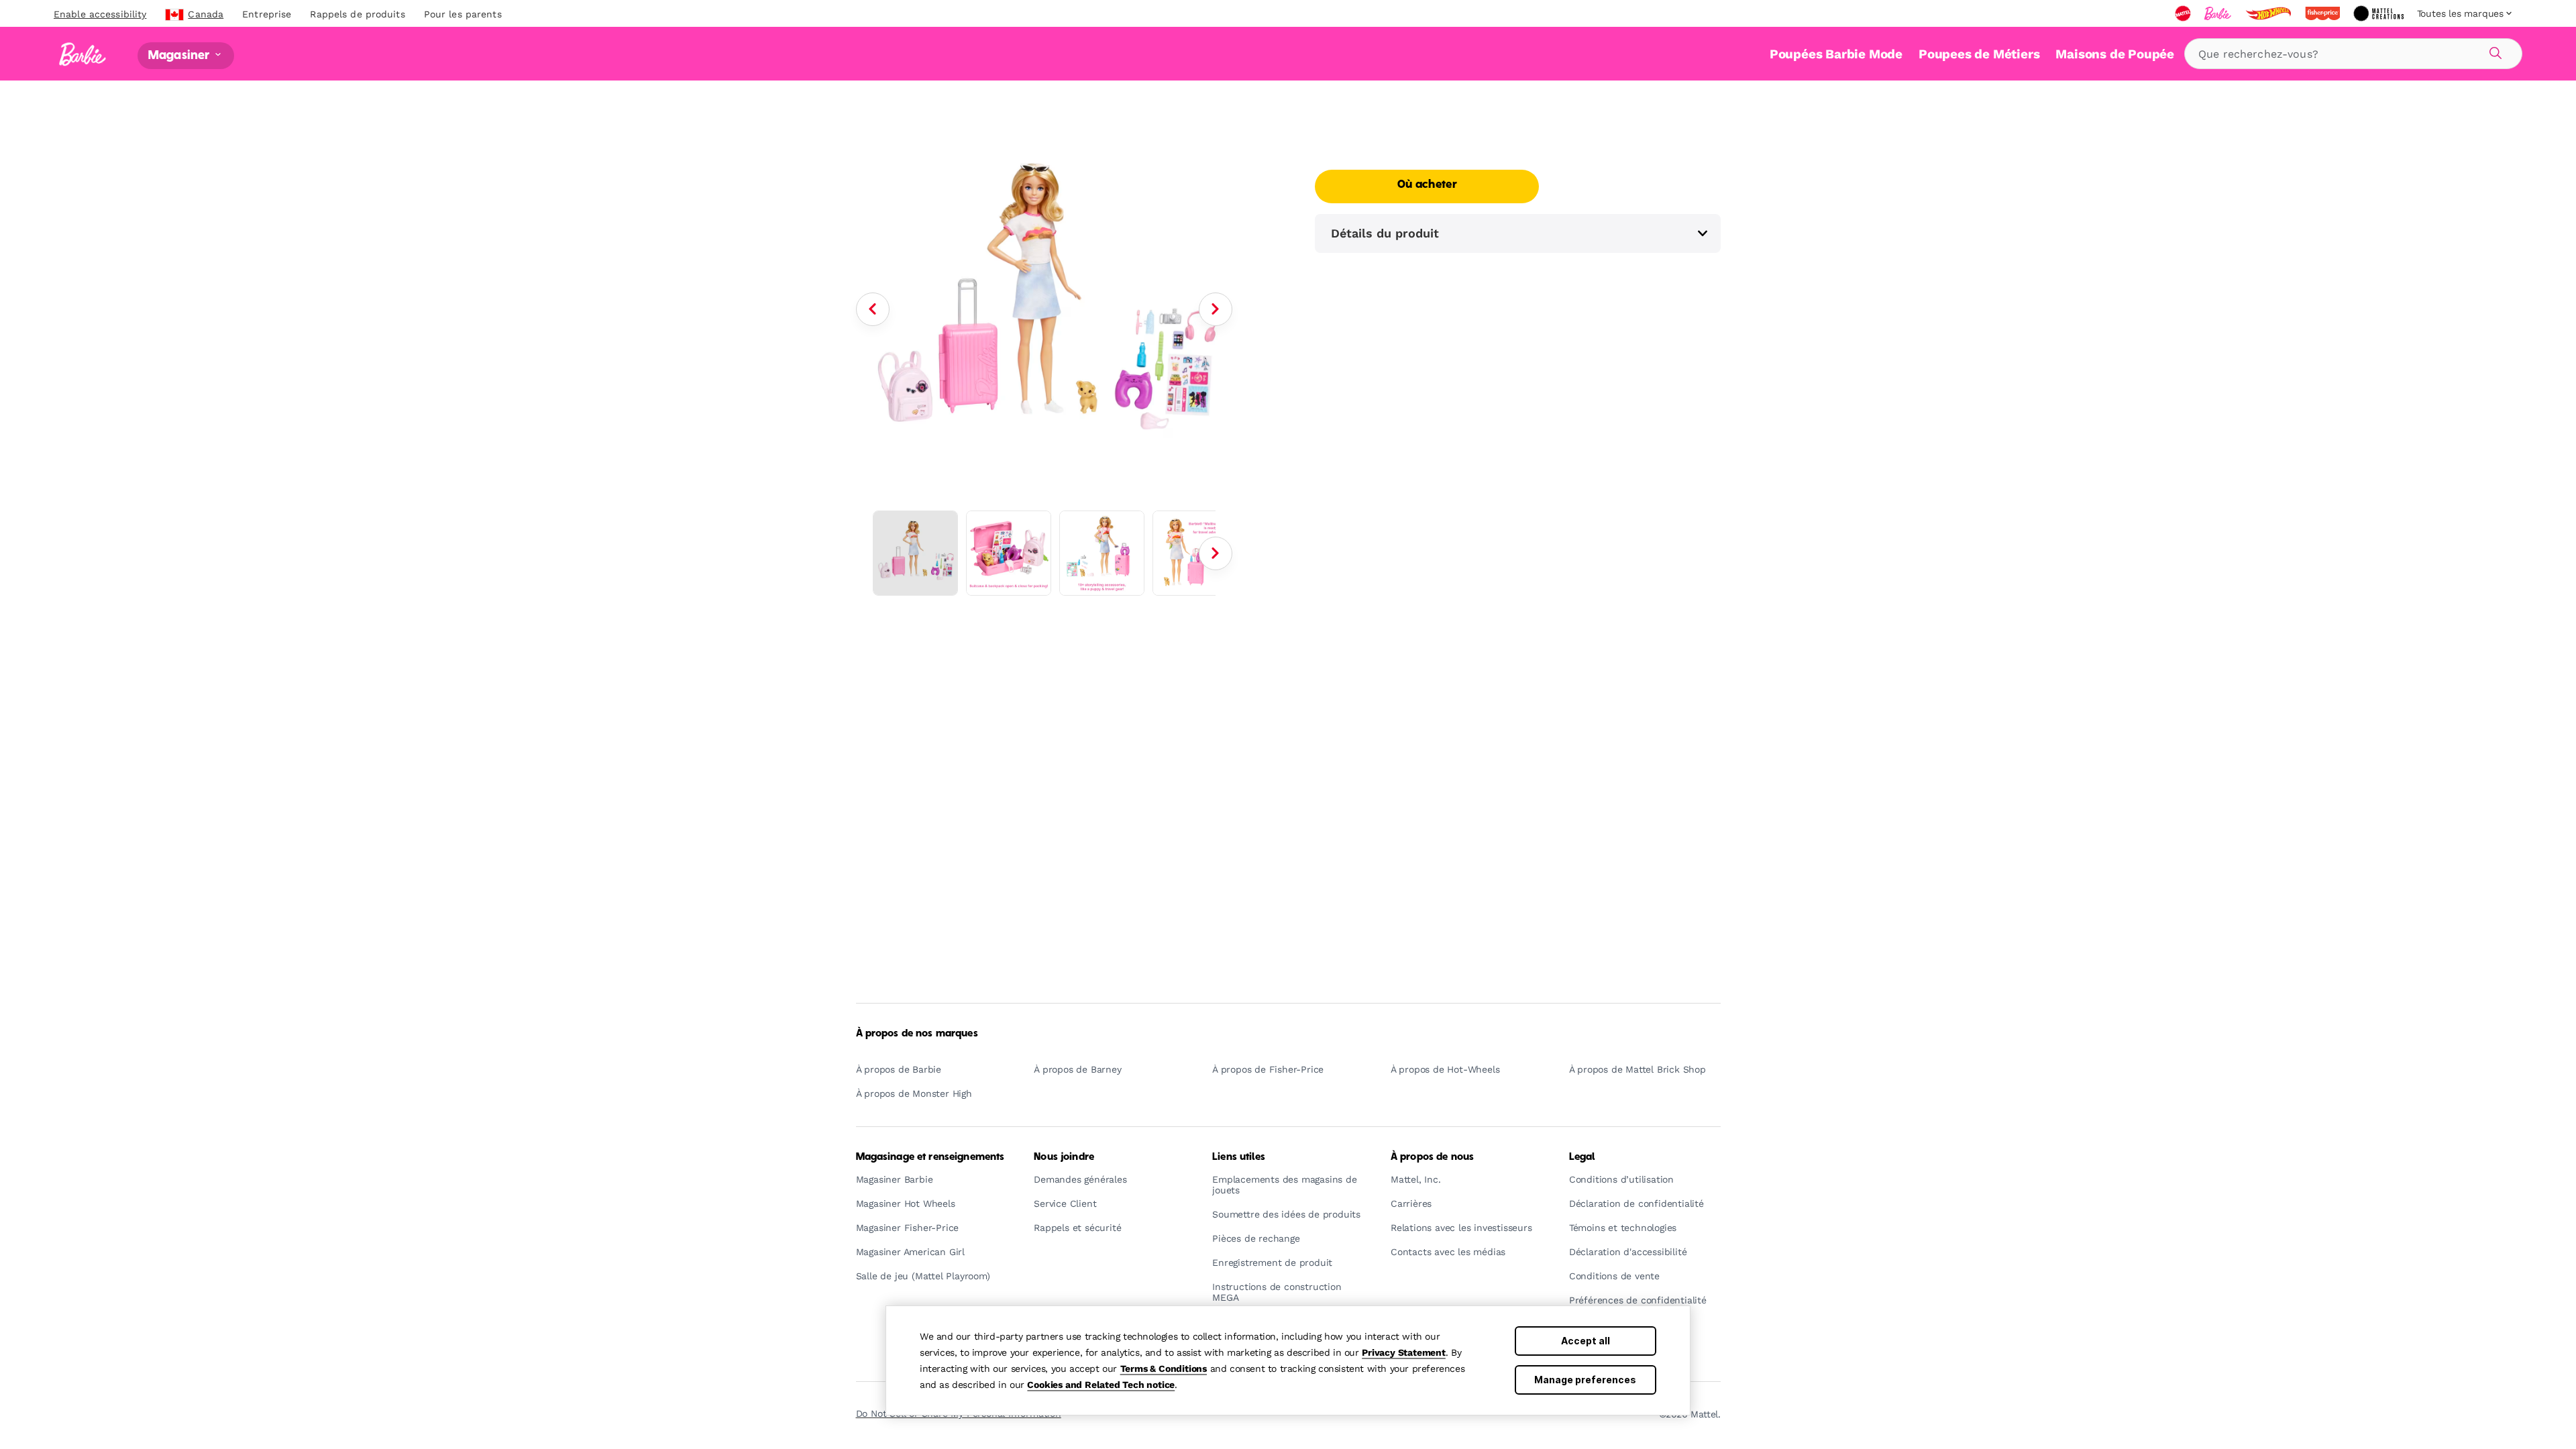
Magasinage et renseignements (930, 1157)
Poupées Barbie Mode (1836, 54)
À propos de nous (1432, 1157)
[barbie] (2219, 13)
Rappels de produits (357, 14)
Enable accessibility (100, 14)
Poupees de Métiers (1979, 54)
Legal (1582, 1157)
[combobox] (2353, 54)
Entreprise (267, 14)
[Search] (2493, 51)
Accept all (1586, 1341)
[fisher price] (2324, 13)
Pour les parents (463, 14)
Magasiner (180, 55)
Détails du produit (1385, 233)
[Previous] (873, 309)
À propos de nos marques (917, 1034)
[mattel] (2184, 13)
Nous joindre (1064, 1157)
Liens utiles (1239, 1157)
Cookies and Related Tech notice (1101, 1385)
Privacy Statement (1404, 1352)
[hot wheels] (2269, 13)
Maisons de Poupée (2115, 54)
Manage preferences (1585, 1380)
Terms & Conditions (1164, 1368)
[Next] (1216, 309)
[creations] (2380, 13)
